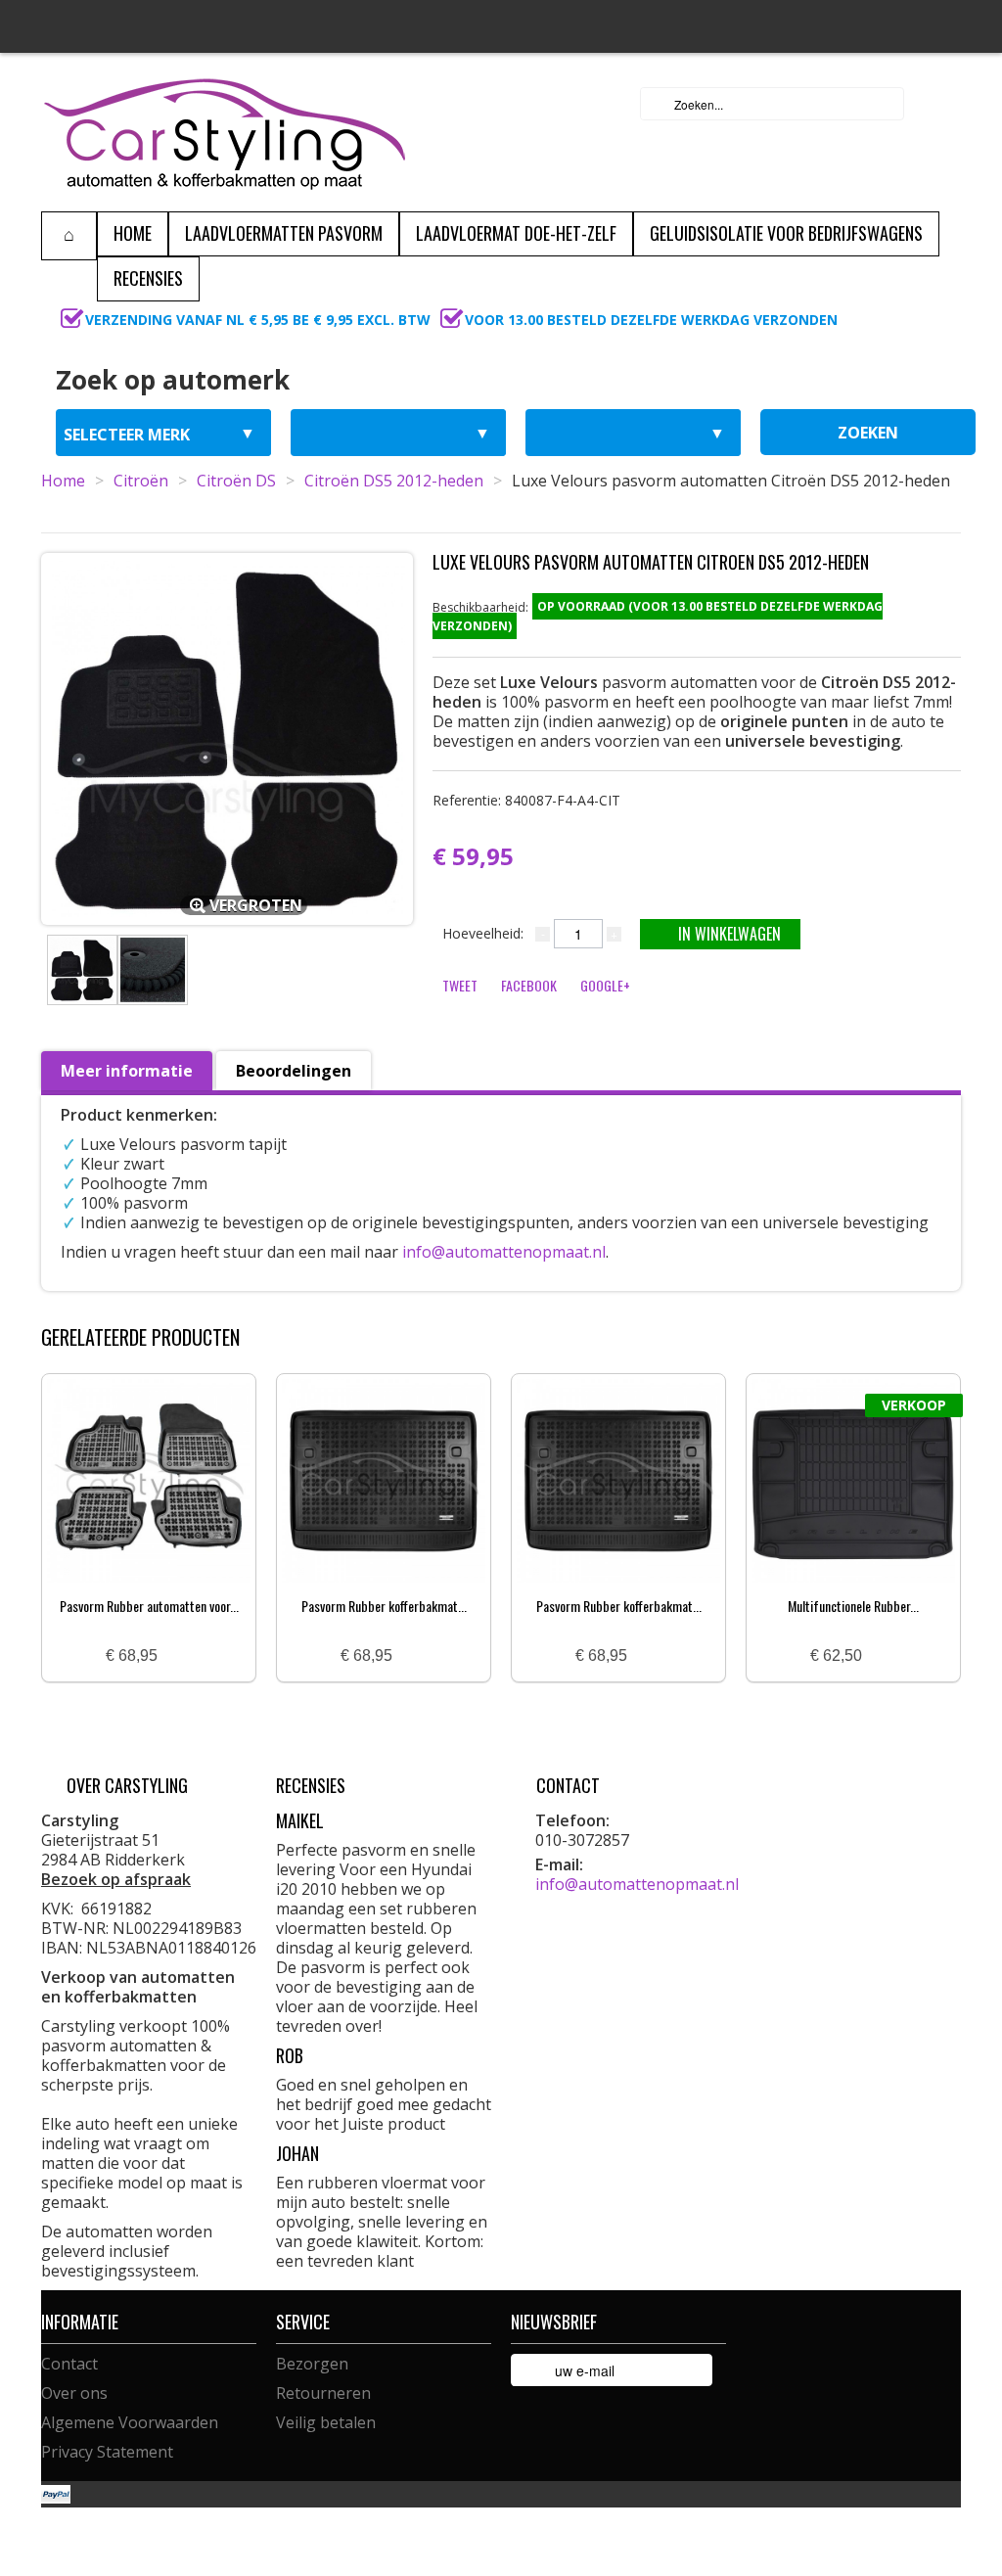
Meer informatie (127, 1071)
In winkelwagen (729, 934)
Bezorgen (312, 2364)
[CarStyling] (225, 132)
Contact (69, 2364)
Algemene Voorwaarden (130, 2422)
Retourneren (323, 2393)
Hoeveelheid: (483, 933)
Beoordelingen (294, 1071)
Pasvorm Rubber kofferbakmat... (384, 1606)
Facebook (529, 985)
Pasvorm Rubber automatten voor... (149, 1606)
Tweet (460, 985)
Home (63, 481)
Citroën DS (236, 481)
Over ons (74, 2393)
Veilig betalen (326, 2422)
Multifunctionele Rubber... (853, 1606)
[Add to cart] (180, 1656)
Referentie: (526, 800)
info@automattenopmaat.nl (504, 1252)
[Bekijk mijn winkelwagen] (940, 104)
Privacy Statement (107, 2452)
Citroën (141, 481)
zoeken (868, 433)
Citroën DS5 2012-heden (394, 481)
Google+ (605, 985)
